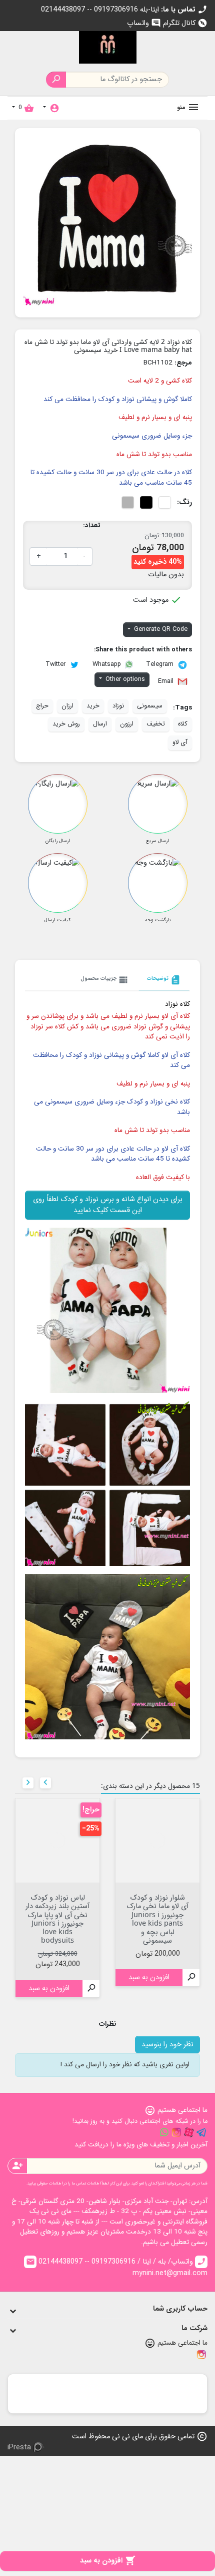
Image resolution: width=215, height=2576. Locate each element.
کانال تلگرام (185, 23)
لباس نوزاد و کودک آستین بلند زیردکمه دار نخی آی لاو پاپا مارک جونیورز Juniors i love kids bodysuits (57, 1918)
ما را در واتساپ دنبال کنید (164, 2132)
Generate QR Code (160, 629)
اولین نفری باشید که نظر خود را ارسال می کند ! (125, 2065)
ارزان (67, 706)
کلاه (183, 724)
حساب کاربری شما (180, 2309)
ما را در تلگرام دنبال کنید (201, 2132)
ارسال (100, 724)
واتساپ (144, 23)
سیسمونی (150, 706)
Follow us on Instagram (176, 2132)
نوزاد (118, 706)
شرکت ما (194, 2328)
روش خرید (66, 724)
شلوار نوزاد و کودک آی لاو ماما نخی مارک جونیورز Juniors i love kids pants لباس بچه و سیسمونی (157, 1918)
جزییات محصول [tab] (105, 980)
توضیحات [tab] (164, 980)
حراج (42, 706)
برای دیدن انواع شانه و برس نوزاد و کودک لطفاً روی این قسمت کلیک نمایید (108, 1205)
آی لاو (180, 743)
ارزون (127, 724)
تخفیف (156, 724)
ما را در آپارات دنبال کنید (189, 2132)
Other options (124, 679)
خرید (93, 706)
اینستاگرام (201, 2355)
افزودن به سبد (108, 2561)
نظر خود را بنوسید (167, 2045)
